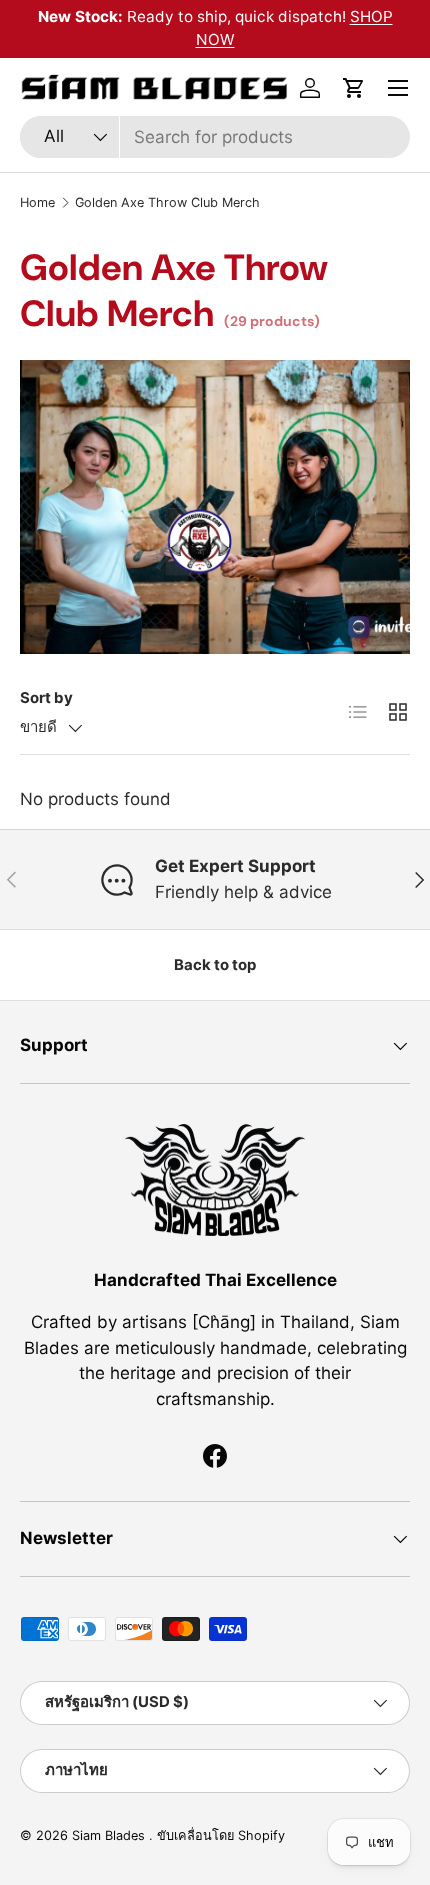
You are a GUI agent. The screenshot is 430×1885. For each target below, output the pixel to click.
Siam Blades (110, 1835)
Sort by (46, 698)
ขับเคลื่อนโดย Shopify (221, 1835)
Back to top (215, 965)
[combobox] (215, 137)
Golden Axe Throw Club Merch (167, 202)
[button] (354, 88)
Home (37, 202)
